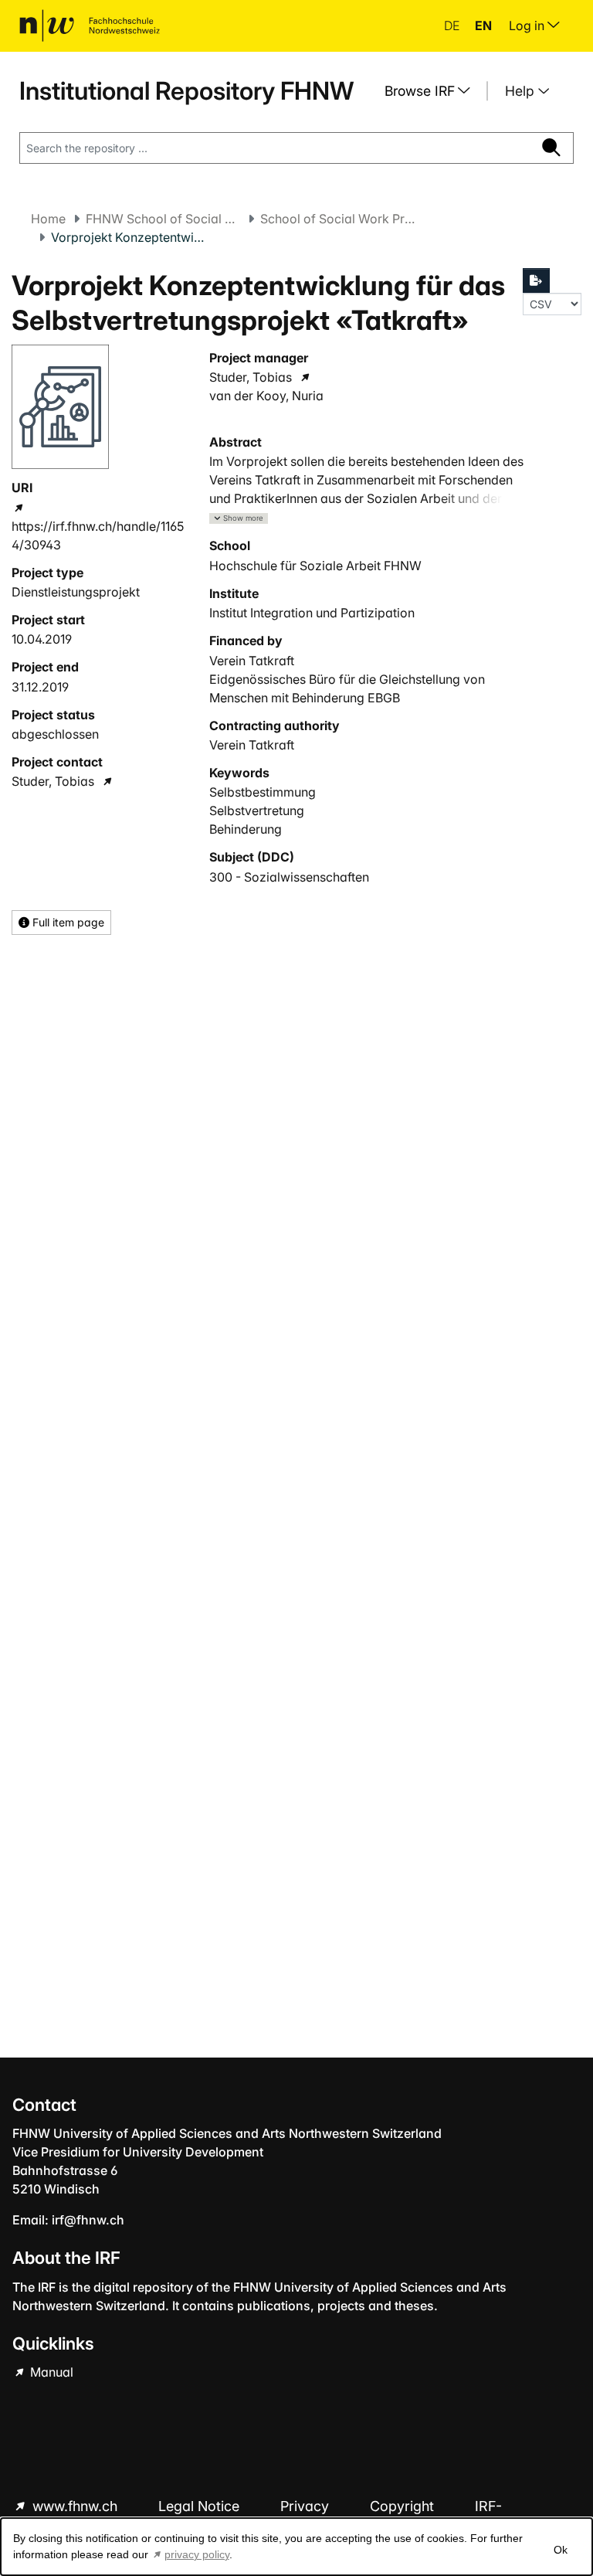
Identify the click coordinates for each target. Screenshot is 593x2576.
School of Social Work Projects (337, 219)
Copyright (404, 2506)
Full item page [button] (67, 922)
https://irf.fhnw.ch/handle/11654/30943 (98, 535)
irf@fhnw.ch (88, 2220)
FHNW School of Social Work (163, 219)
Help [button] (522, 91)
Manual (50, 2372)
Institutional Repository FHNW (186, 91)
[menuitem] (433, 91)
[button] (239, 519)
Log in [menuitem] (528, 25)
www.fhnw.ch (75, 2506)
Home (48, 219)
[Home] (90, 25)
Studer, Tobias (53, 781)
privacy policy (197, 2554)
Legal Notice (201, 2506)
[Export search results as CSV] (537, 280)
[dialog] (296, 2547)
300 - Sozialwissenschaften (289, 877)
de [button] (453, 25)
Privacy (307, 2506)
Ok (561, 2550)
